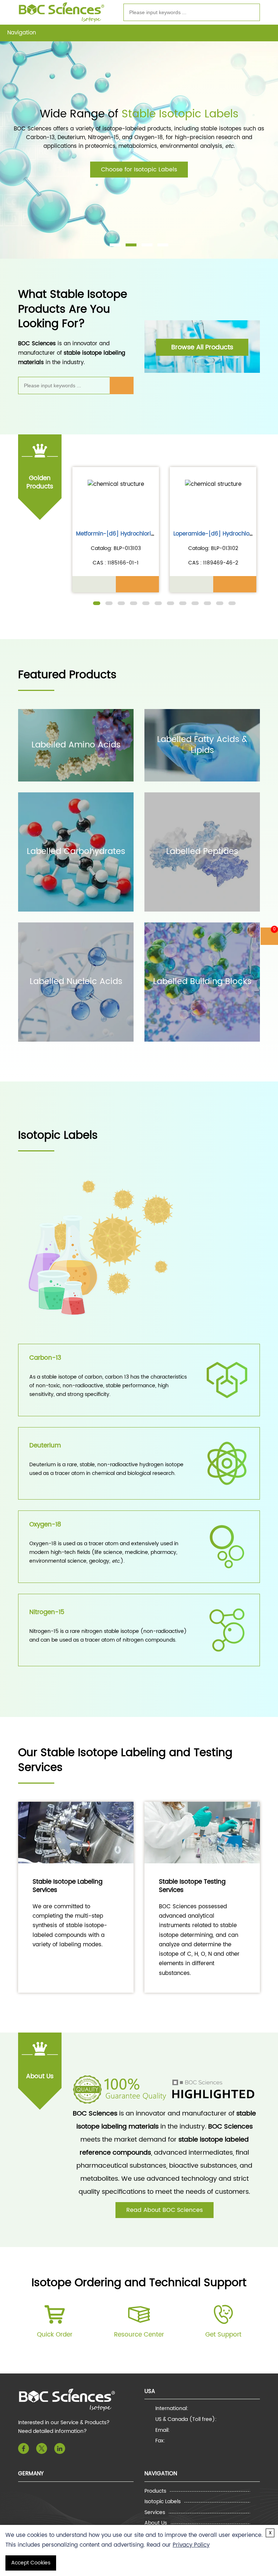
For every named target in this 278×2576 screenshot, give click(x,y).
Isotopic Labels (163, 2502)
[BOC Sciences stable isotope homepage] (62, 12)
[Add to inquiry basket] (138, 584)
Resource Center (139, 2335)
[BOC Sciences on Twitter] (42, 2448)
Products (155, 2491)
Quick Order (55, 2335)
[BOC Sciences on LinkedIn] (60, 2448)
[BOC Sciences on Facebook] (24, 2448)
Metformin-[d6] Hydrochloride (117, 534)
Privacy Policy (191, 2545)
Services (155, 2513)
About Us (156, 2523)
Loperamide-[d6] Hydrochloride (217, 534)
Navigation (22, 33)
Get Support (223, 2335)
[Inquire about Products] (94, 584)
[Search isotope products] (250, 13)
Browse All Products (202, 347)
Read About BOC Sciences (165, 2210)
